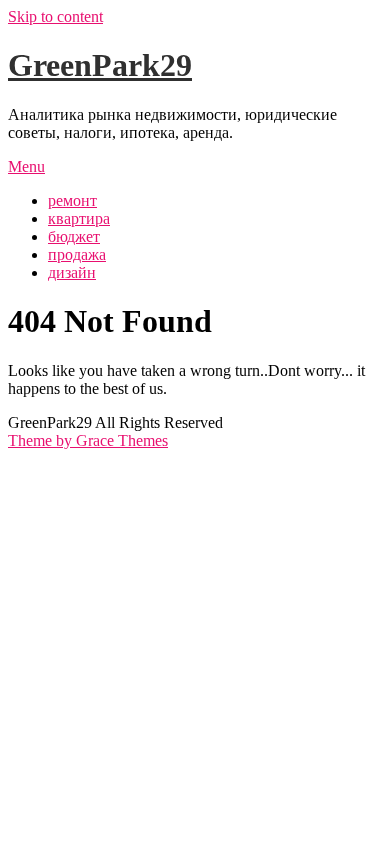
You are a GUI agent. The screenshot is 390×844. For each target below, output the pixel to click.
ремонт (72, 200)
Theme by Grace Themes (88, 440)
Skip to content (55, 16)
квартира (79, 218)
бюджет (74, 236)
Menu (26, 166)
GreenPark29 (100, 65)
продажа (77, 254)
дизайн (72, 272)
